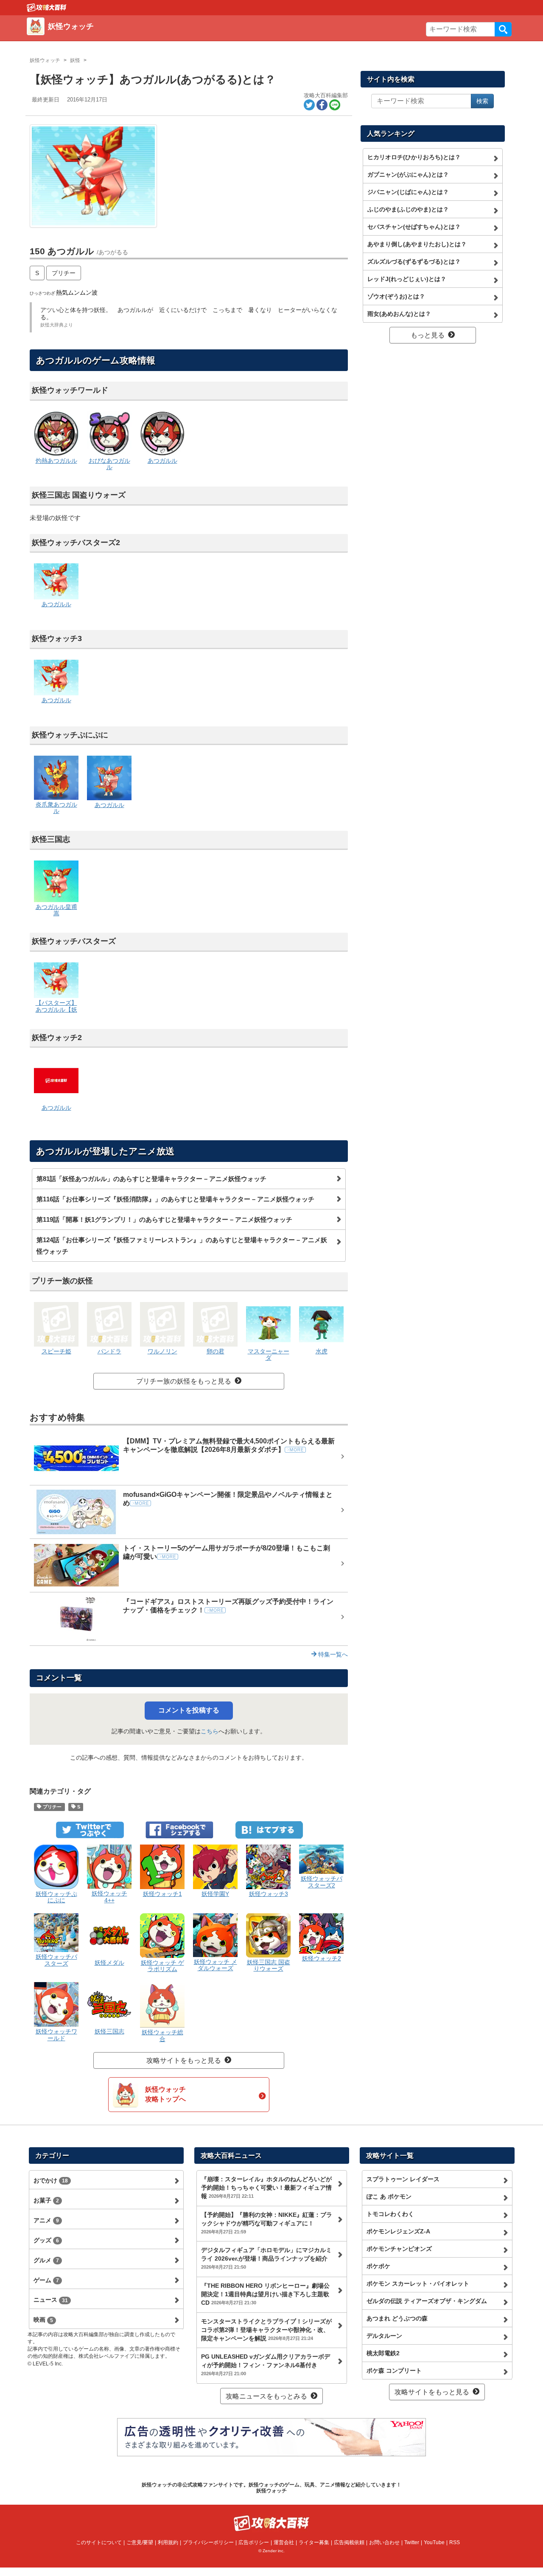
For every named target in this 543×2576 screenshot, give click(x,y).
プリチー (64, 273)
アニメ (46, 2220)
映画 (43, 2320)
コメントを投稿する (189, 1710)
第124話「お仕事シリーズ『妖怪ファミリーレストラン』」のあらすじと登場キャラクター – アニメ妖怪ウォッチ (182, 1246)
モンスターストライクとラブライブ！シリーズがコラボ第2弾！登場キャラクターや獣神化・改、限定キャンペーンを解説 (266, 2330)
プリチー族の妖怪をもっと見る (184, 1381)
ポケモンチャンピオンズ (399, 2249)
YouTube (434, 2542)
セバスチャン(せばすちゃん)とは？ (414, 227)
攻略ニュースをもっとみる (266, 2396)
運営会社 (284, 2542)
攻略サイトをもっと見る (184, 2060)
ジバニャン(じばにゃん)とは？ (408, 192)
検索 (503, 29)
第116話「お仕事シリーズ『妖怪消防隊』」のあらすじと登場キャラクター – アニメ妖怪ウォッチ (175, 1199)
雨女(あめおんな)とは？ (399, 314)
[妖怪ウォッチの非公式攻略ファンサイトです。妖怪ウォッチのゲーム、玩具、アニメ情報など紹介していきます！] (47, 7)
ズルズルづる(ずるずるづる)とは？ (414, 262)
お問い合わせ (384, 2542)
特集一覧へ (332, 1654)
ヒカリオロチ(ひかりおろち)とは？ (414, 157)
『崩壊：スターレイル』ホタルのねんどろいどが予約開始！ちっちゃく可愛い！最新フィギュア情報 (266, 2188)
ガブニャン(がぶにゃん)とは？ (408, 174)
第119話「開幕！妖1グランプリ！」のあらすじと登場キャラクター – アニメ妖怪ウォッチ (164, 1219)
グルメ (46, 2260)
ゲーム (46, 2280)
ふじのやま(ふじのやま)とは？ (408, 209)
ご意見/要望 (140, 2542)
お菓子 (46, 2200)
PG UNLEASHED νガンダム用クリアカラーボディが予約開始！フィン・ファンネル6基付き (266, 2365)
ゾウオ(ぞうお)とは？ (396, 296)
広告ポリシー (254, 2542)
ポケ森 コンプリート (394, 2371)
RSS (455, 2542)
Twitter (412, 2542)
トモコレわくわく (390, 2214)
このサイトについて (99, 2542)
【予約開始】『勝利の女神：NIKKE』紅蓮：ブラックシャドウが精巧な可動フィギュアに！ (267, 2223)
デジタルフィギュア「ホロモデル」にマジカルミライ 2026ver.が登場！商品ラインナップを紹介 (266, 2258)
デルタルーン (384, 2336)
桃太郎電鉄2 (383, 2353)
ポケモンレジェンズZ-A (398, 2231)
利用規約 (168, 2542)
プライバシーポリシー (208, 2542)
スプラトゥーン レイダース (403, 2179)
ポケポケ (378, 2266)
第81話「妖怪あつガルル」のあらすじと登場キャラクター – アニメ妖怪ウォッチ (151, 1179)
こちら (210, 1731)
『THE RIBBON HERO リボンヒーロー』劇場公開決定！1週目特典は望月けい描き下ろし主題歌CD (265, 2294)
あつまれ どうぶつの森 (397, 2318)
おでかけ (51, 2180)
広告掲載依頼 (349, 2542)
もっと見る (428, 335)
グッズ (46, 2240)
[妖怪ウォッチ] (150, 36)
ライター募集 (314, 2542)
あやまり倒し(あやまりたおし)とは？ (417, 244)
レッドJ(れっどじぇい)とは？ (407, 279)
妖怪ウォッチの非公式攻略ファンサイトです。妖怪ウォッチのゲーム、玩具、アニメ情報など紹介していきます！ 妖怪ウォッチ (271, 2488)
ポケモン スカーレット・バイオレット (418, 2284)
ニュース (51, 2300)
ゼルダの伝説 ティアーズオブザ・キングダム (427, 2301)
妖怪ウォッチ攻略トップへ (165, 2094)
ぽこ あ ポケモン (389, 2196)
